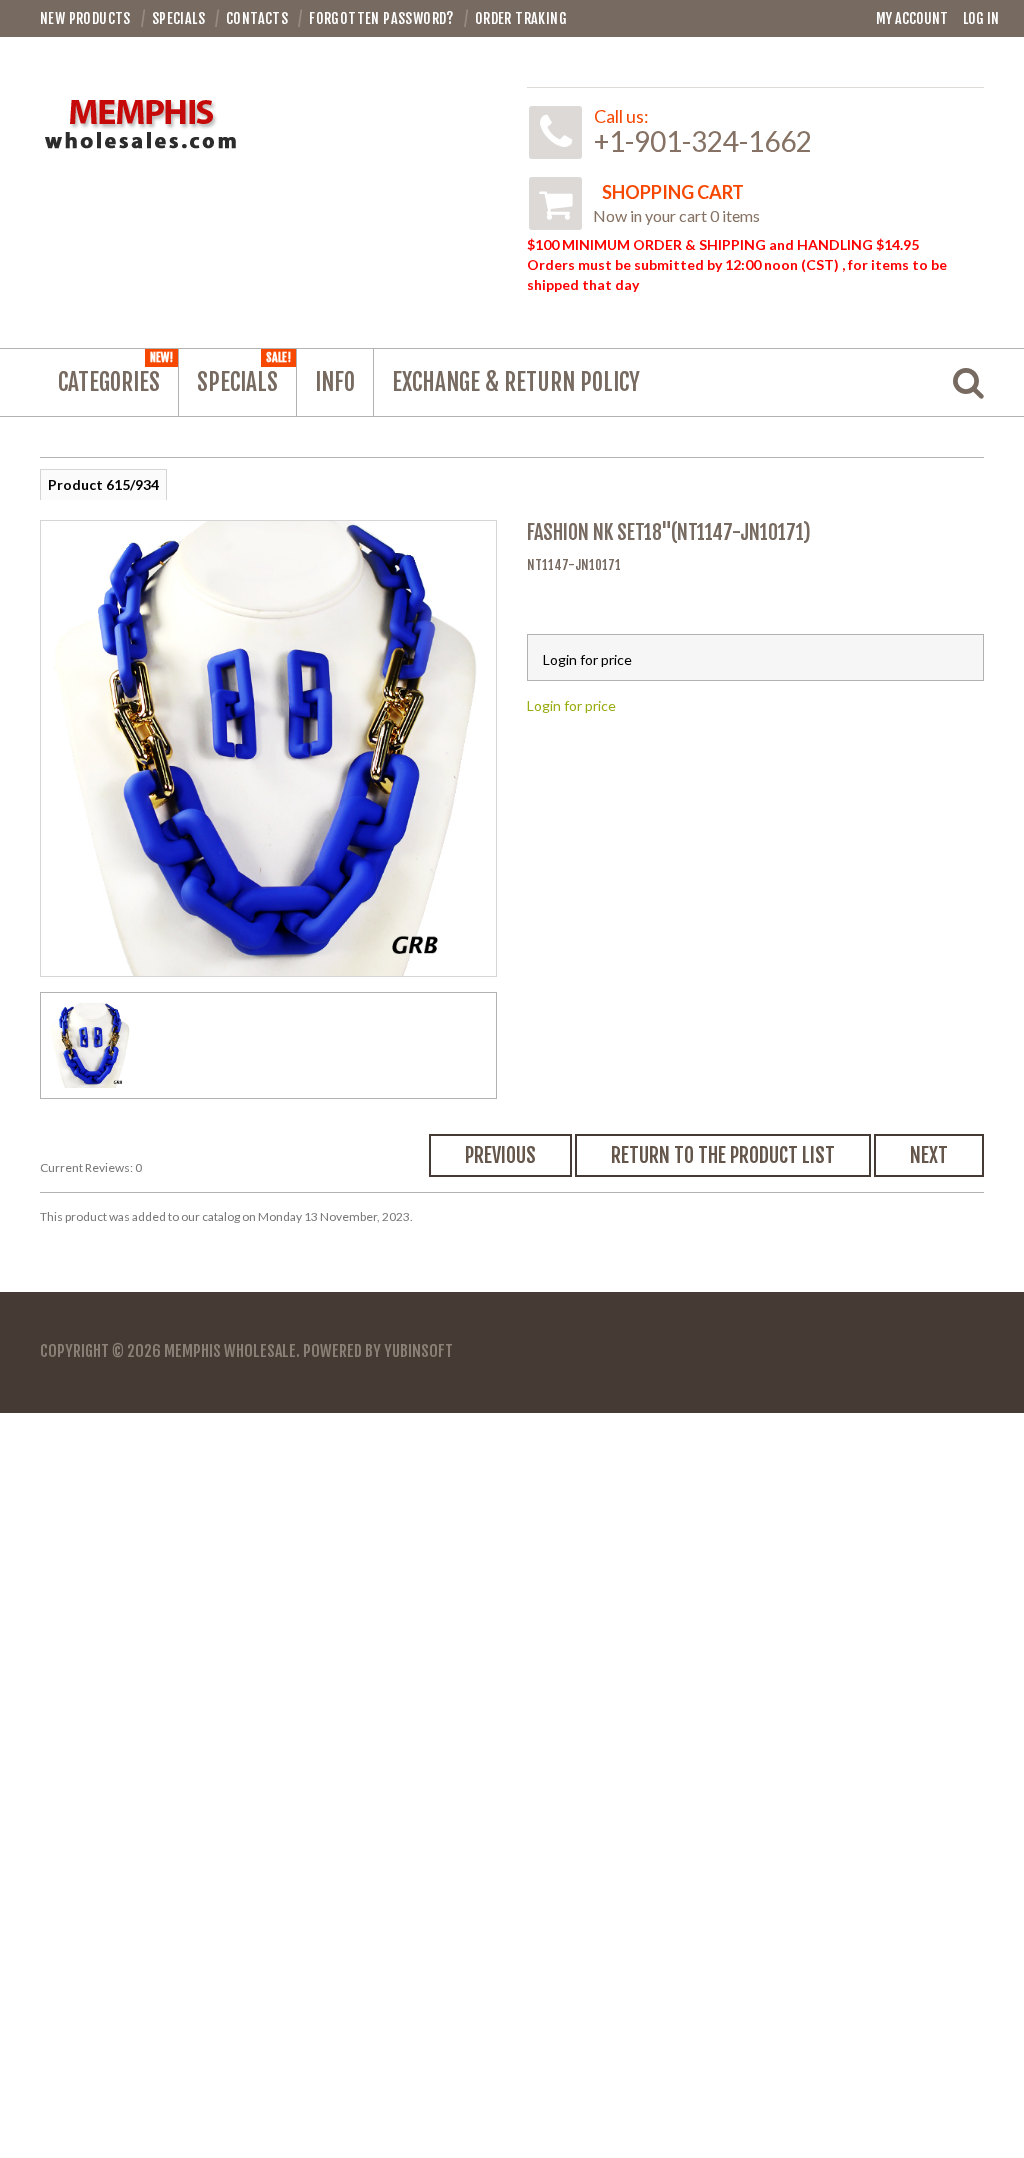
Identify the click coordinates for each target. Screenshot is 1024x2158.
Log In (981, 18)
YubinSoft (418, 1351)
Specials (244, 373)
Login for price (571, 705)
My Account (912, 18)
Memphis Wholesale (230, 1351)
